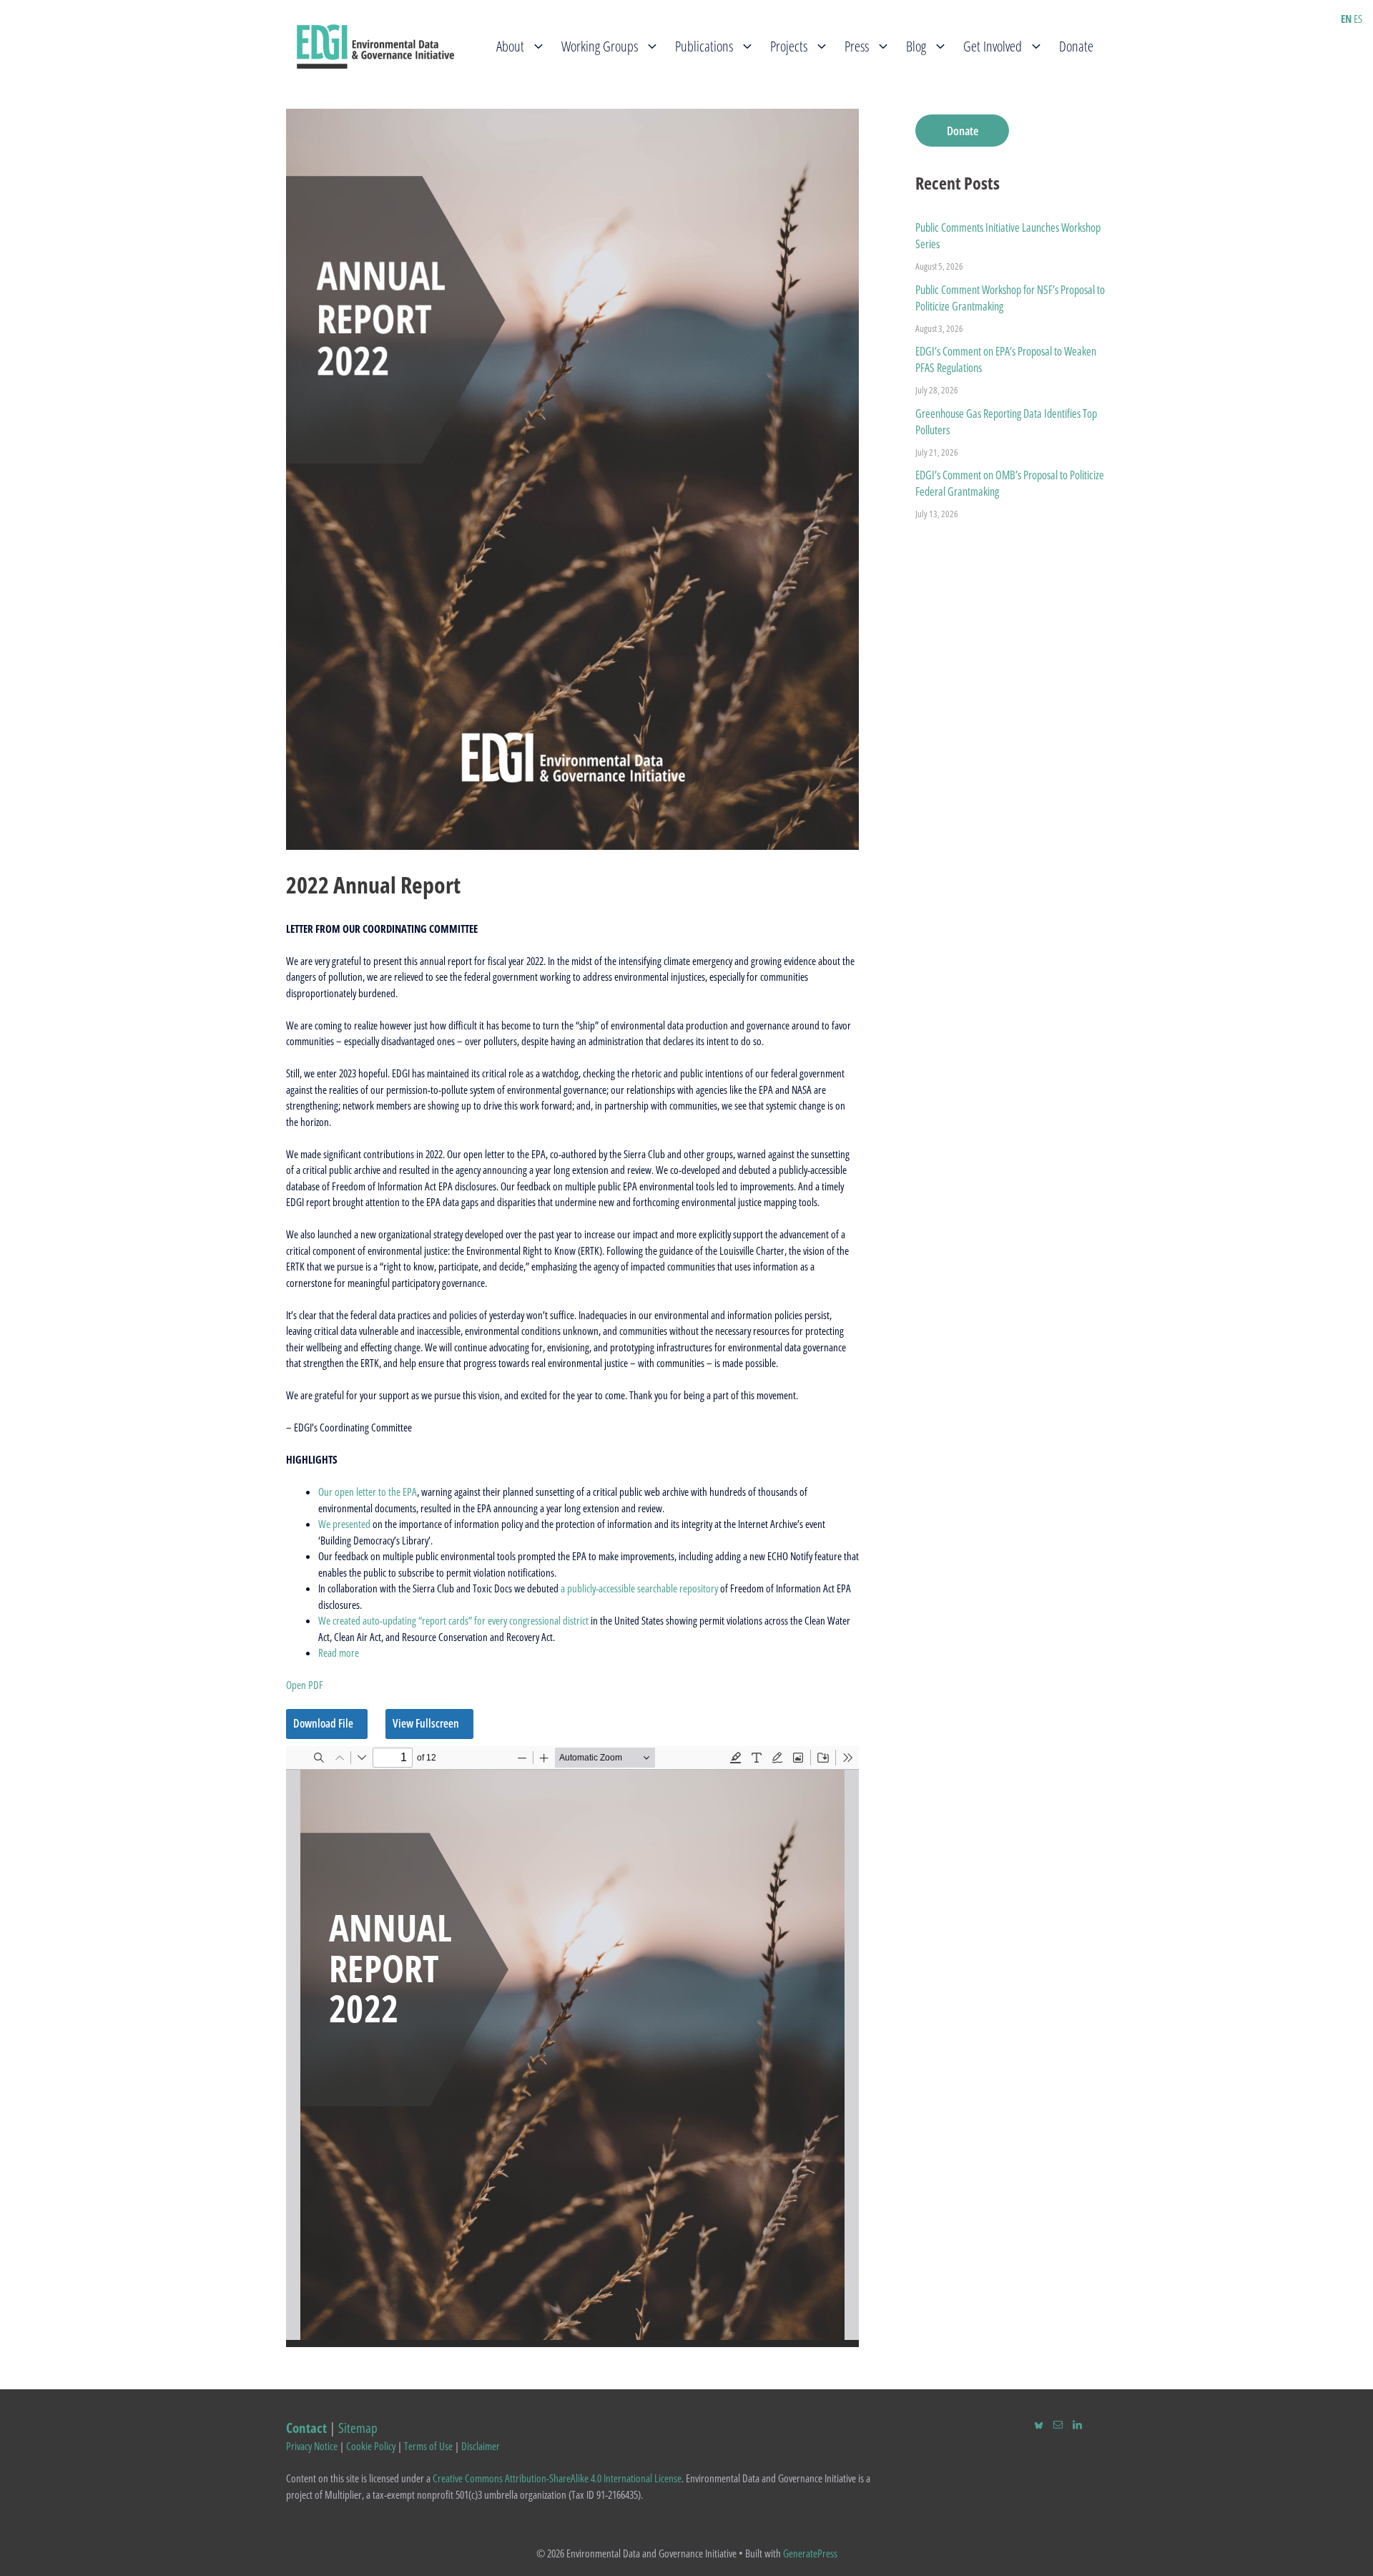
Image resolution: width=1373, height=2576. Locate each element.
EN (1346, 19)
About (510, 46)
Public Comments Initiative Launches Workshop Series (1008, 236)
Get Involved (993, 46)
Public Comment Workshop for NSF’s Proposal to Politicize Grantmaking (1010, 298)
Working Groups (600, 46)
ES (1358, 19)
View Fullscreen (426, 1723)
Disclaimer (481, 2446)
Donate (1076, 46)
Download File (323, 1723)
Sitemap (358, 2428)
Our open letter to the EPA (368, 1492)
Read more (339, 1652)
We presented (344, 1524)
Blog (916, 46)
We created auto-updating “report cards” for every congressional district (453, 1620)
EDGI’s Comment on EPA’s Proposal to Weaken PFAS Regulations (1006, 359)
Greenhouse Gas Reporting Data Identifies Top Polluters (1006, 422)
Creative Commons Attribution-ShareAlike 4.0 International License (557, 2478)
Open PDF (305, 1685)
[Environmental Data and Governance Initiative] (375, 45)
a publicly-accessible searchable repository (639, 1588)
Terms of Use (428, 2446)
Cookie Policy (371, 2446)
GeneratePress (810, 2553)
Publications (704, 46)
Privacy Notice (312, 2446)
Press (857, 46)
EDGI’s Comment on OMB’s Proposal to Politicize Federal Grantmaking (1010, 483)
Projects (789, 46)
